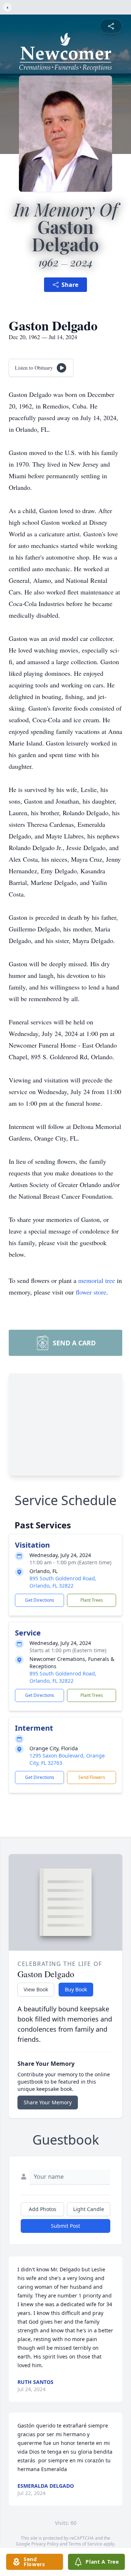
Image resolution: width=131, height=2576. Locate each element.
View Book (36, 1989)
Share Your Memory (48, 2102)
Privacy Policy (45, 2544)
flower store (91, 1292)
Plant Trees (92, 1600)
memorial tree (97, 1280)
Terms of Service (85, 2544)
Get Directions (40, 1600)
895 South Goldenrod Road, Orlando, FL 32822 (63, 1582)
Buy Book (76, 1989)
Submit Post (65, 2226)
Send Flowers (92, 1777)
